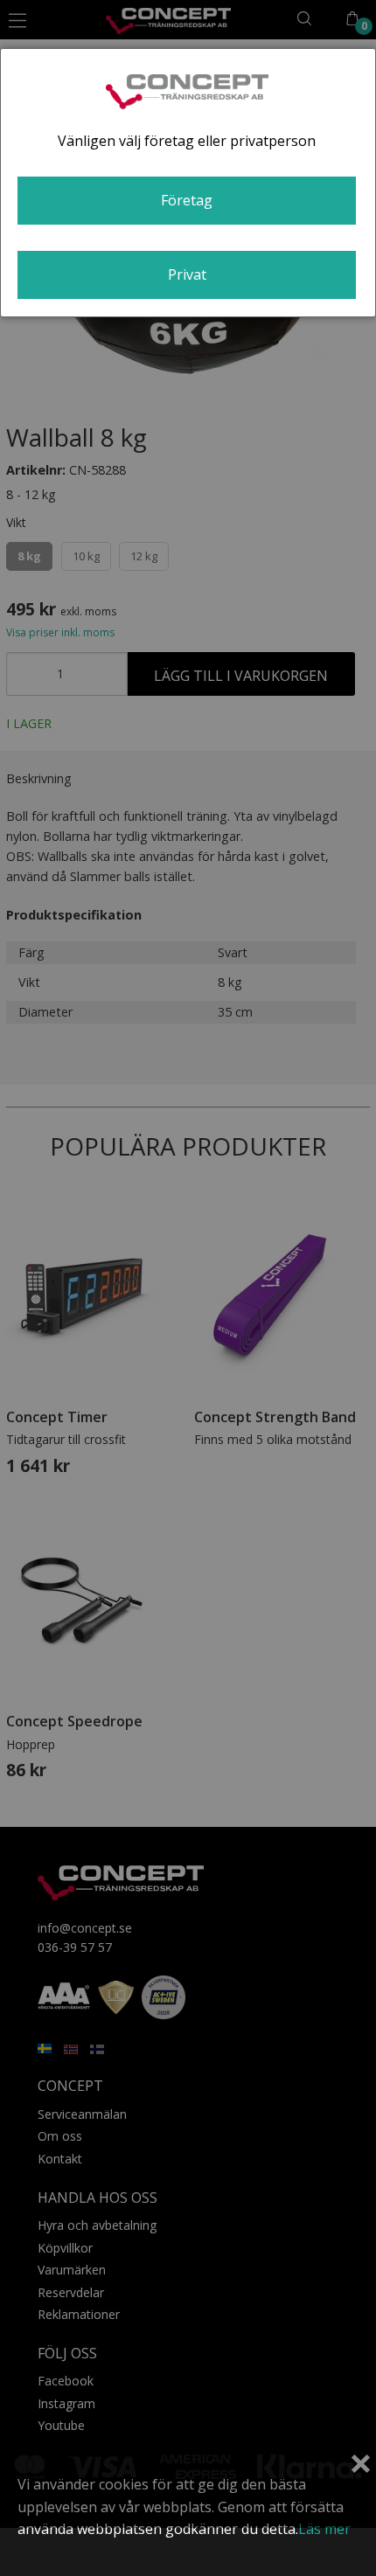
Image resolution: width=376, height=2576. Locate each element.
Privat (187, 274)
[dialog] (188, 183)
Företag (187, 200)
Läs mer (324, 2529)
